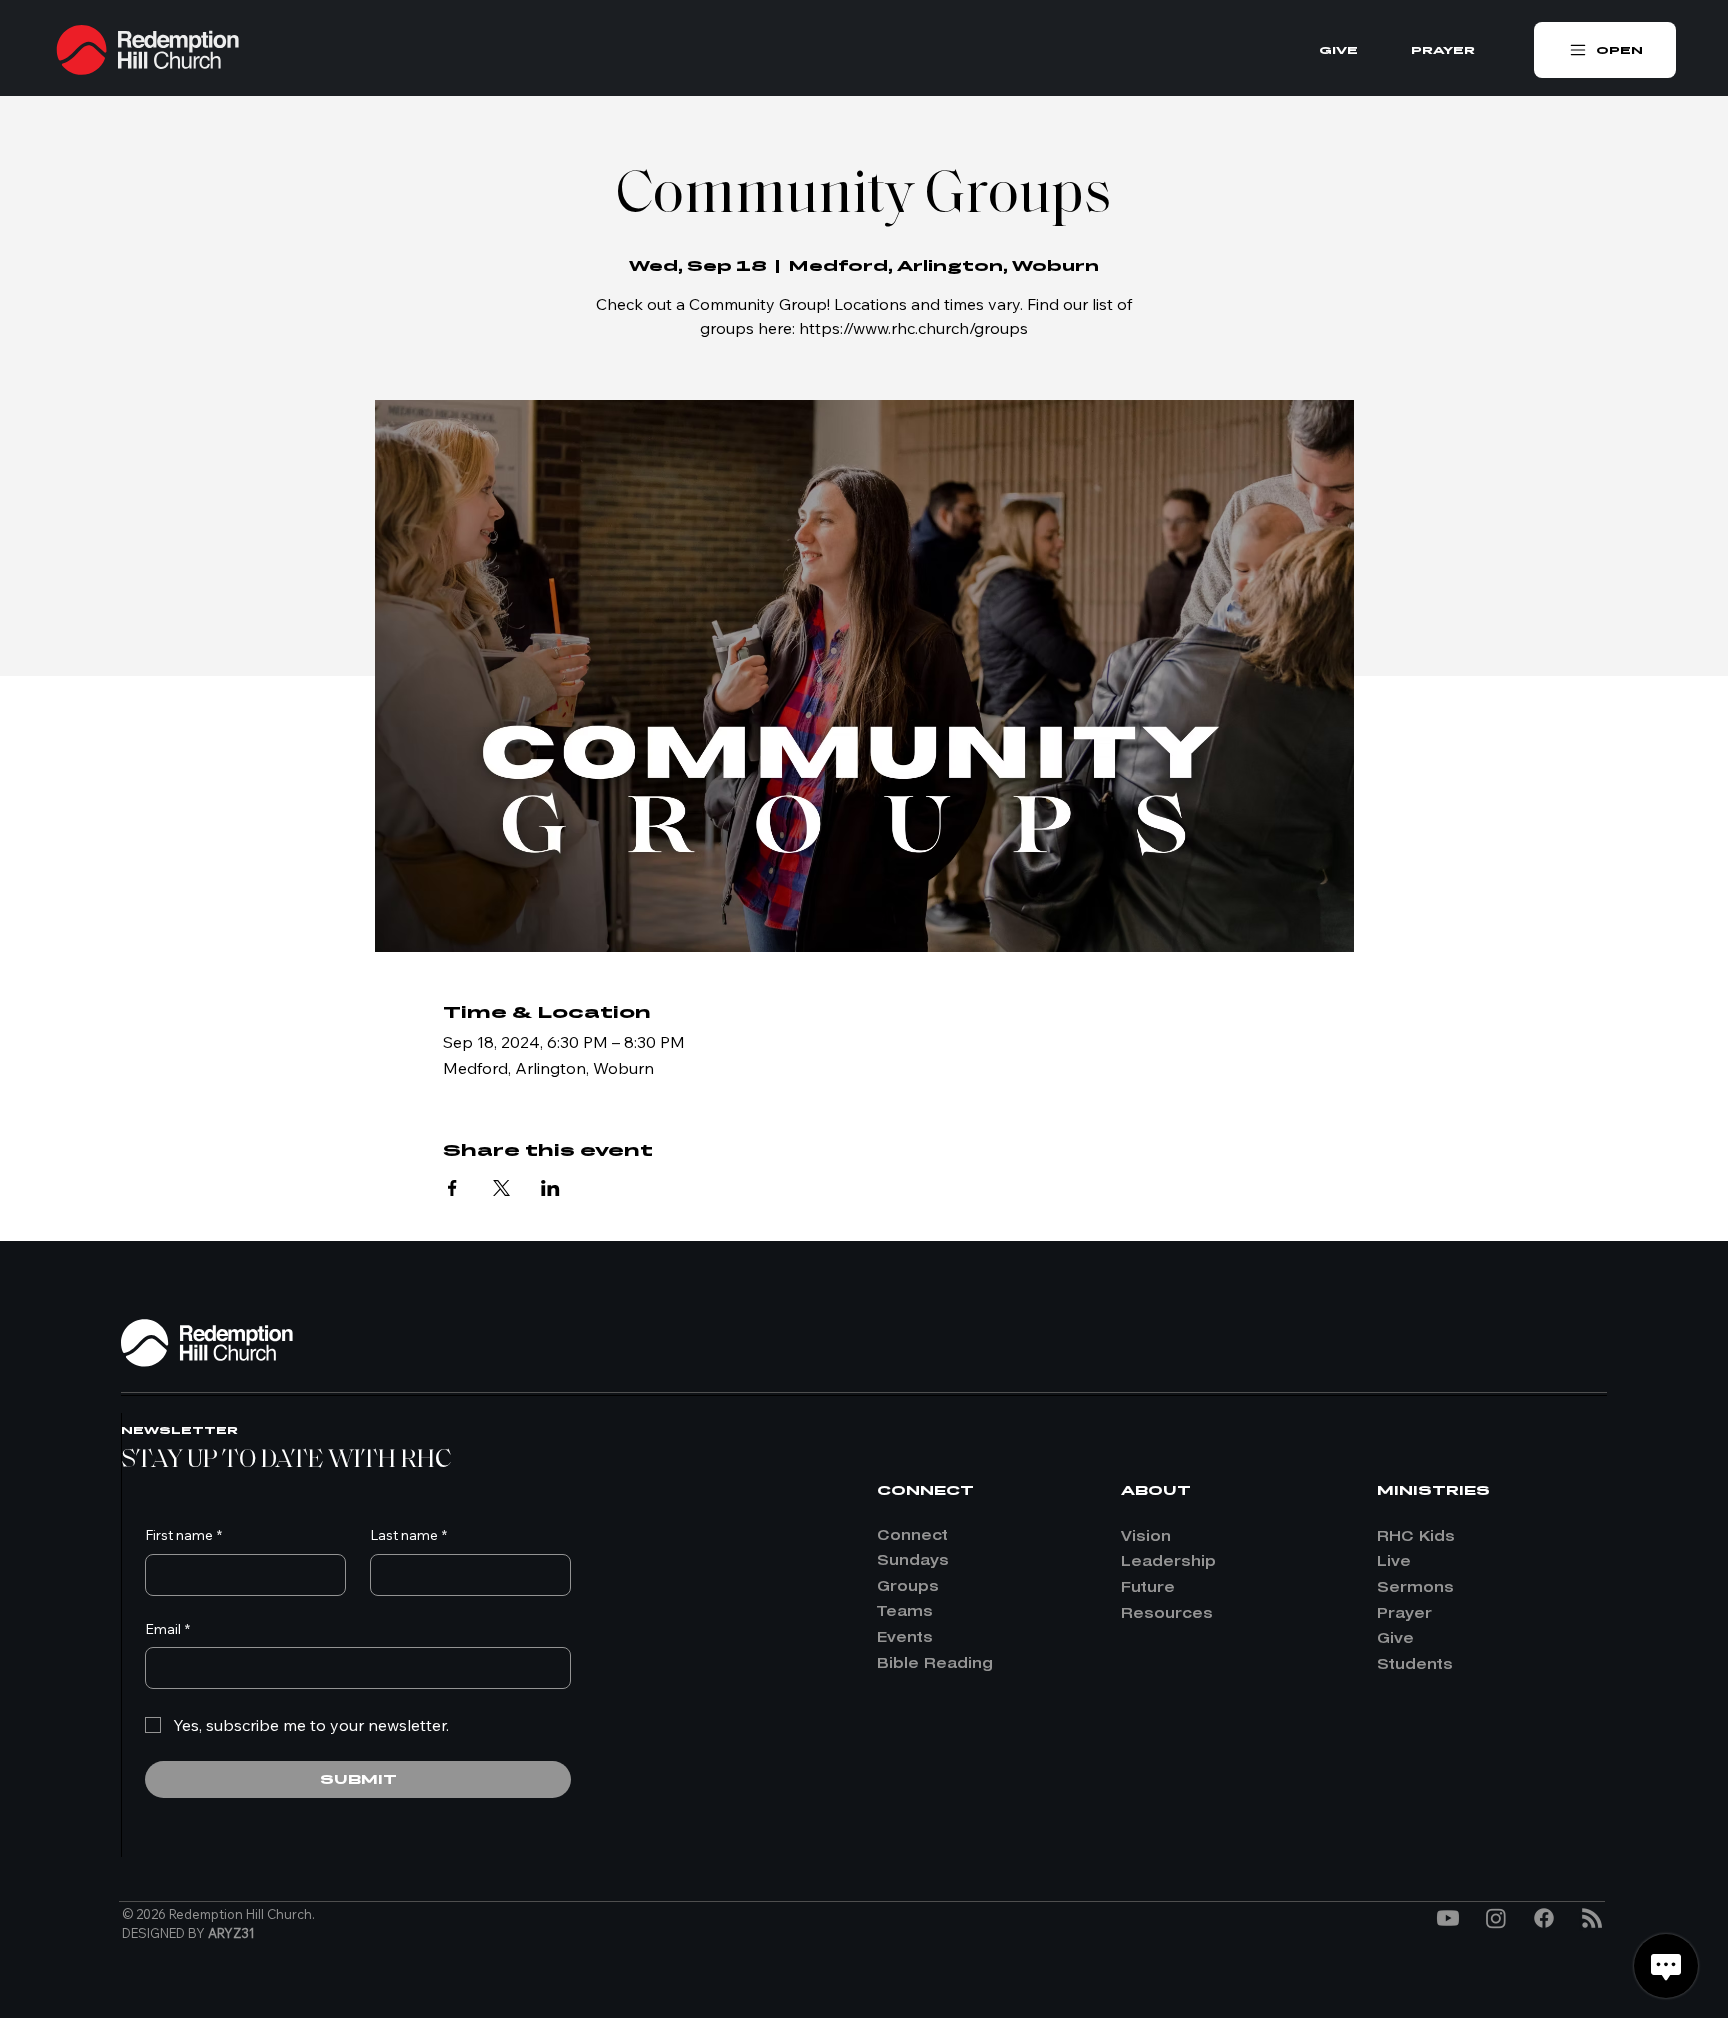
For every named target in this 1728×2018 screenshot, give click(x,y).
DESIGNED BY (188, 1933)
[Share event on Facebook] (452, 1188)
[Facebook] (1544, 1918)
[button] (1605, 50)
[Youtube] (1448, 1918)
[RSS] (1592, 1918)
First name (183, 1535)
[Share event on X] (501, 1188)
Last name (408, 1535)
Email (167, 1629)
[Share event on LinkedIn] (550, 1188)
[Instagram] (1496, 1918)
